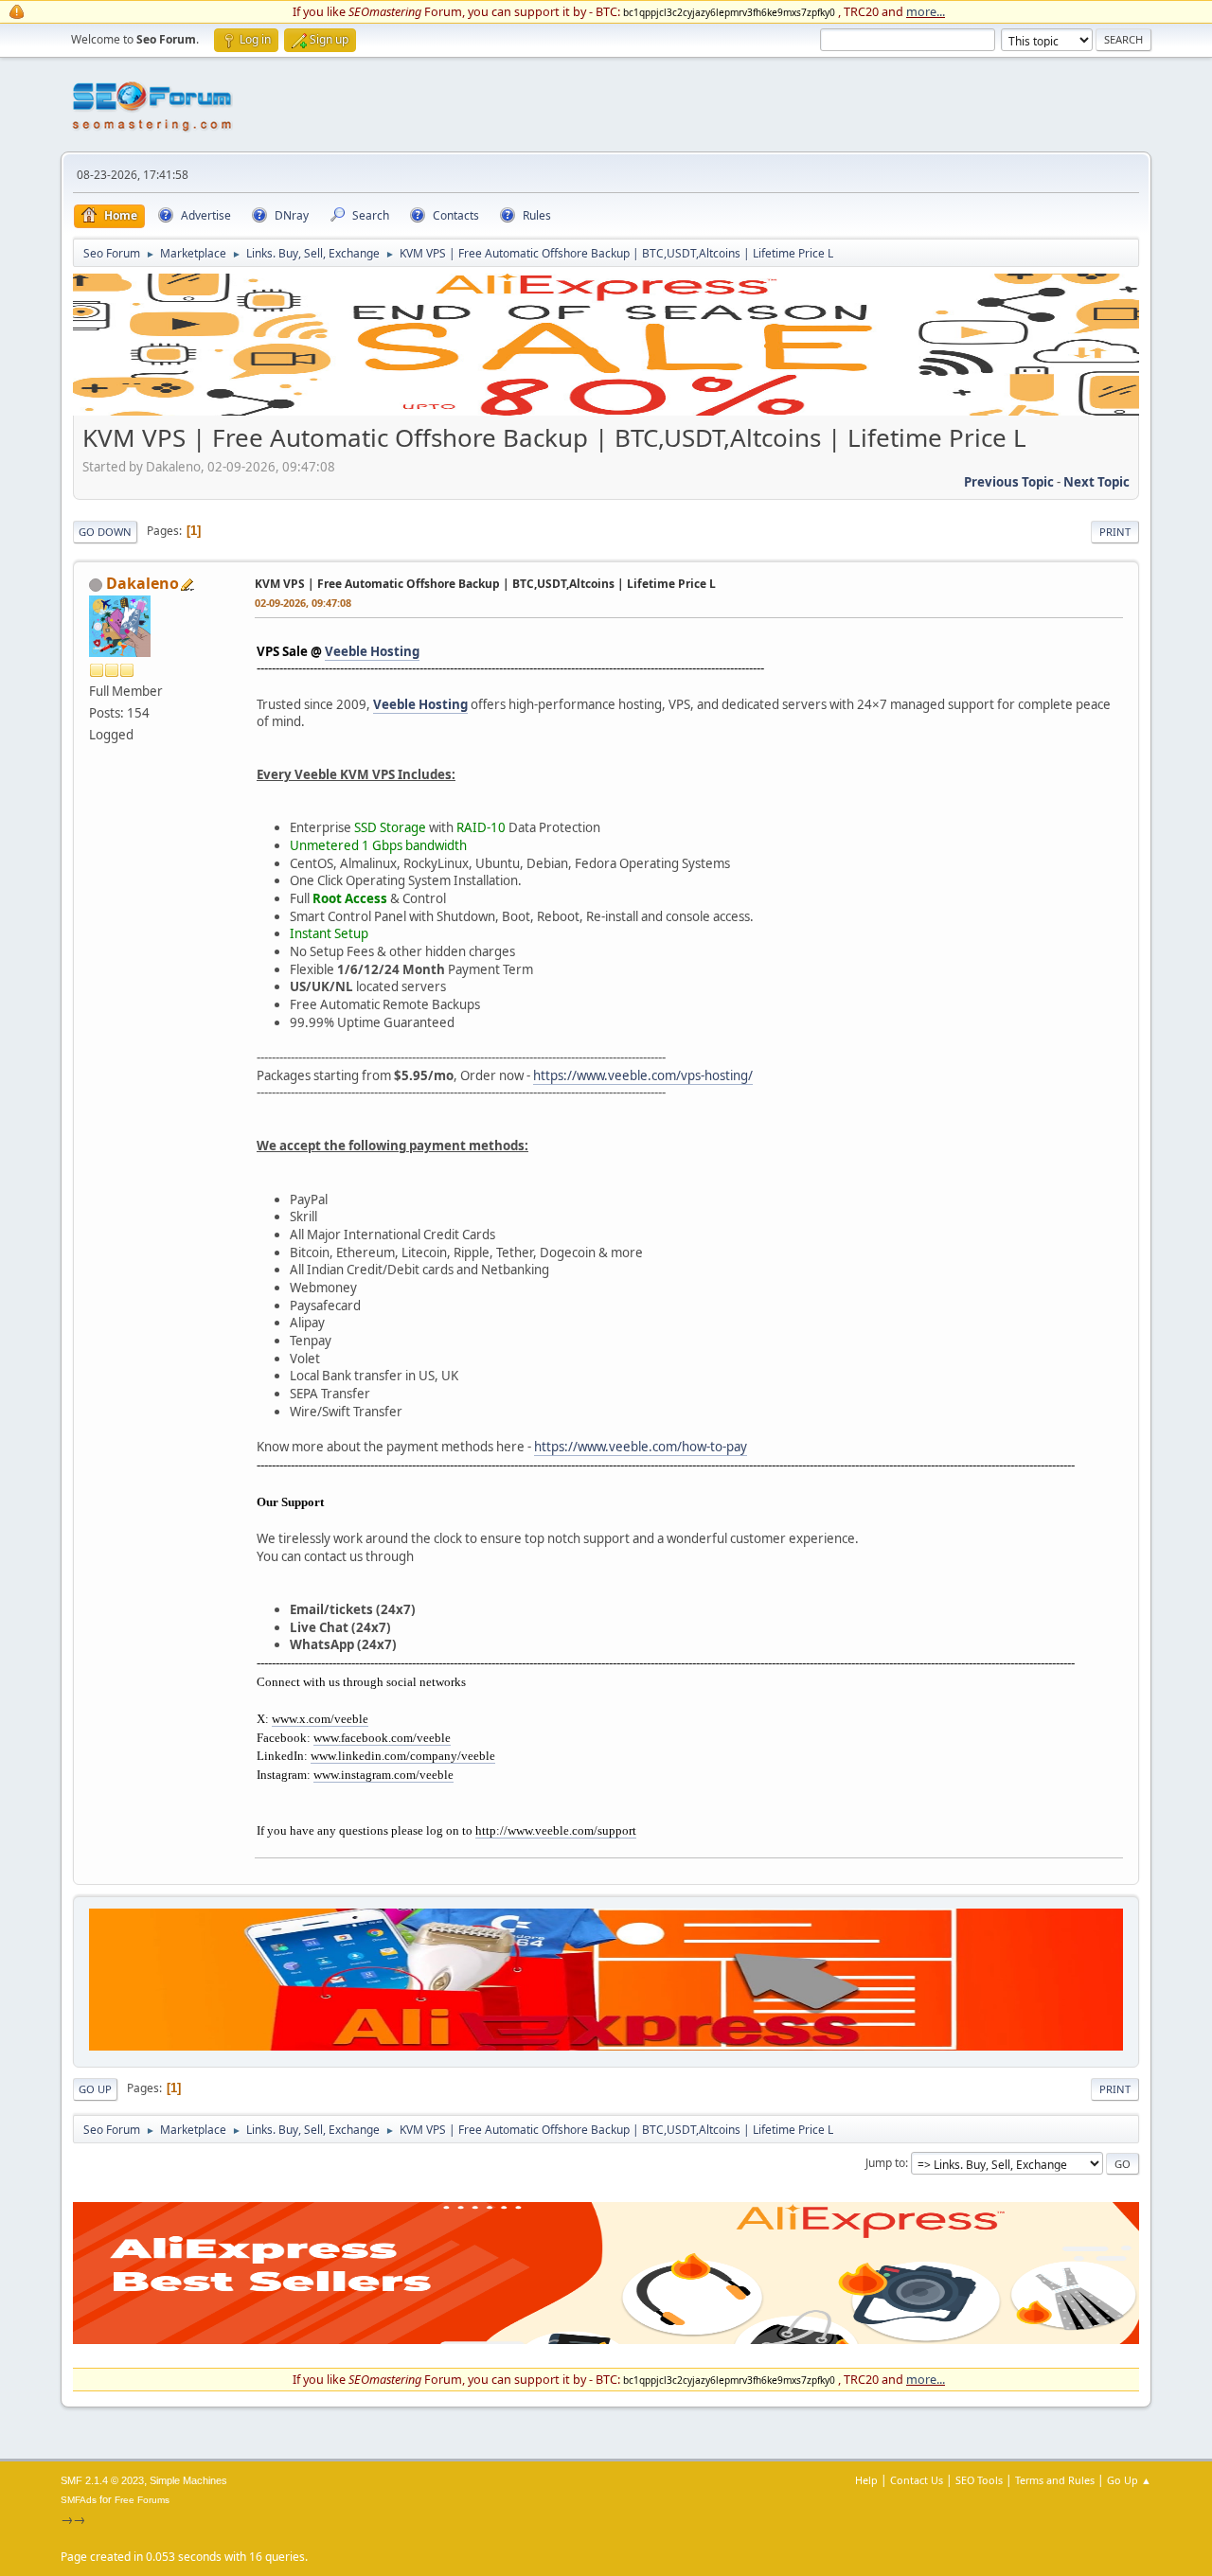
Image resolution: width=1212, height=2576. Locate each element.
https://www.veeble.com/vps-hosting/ (643, 1075)
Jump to (885, 2163)
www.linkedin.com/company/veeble (403, 1756)
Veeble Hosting (372, 651)
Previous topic (1009, 482)
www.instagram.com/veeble (383, 1775)
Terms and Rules (1055, 2480)
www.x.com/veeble (320, 1719)
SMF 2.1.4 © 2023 (102, 2480)
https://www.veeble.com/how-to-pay (641, 1447)
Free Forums (142, 2500)
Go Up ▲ (1129, 2480)
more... (926, 11)
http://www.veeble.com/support (556, 1830)
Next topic (1096, 482)
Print (1115, 532)
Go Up (95, 2089)
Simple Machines (188, 2480)
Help (866, 2480)
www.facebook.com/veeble (382, 1738)
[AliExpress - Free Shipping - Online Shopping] (606, 411)
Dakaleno (143, 583)
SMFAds (79, 2500)
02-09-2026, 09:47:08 (303, 603)
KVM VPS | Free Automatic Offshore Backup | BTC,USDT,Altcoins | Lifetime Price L (485, 584)
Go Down (105, 532)
